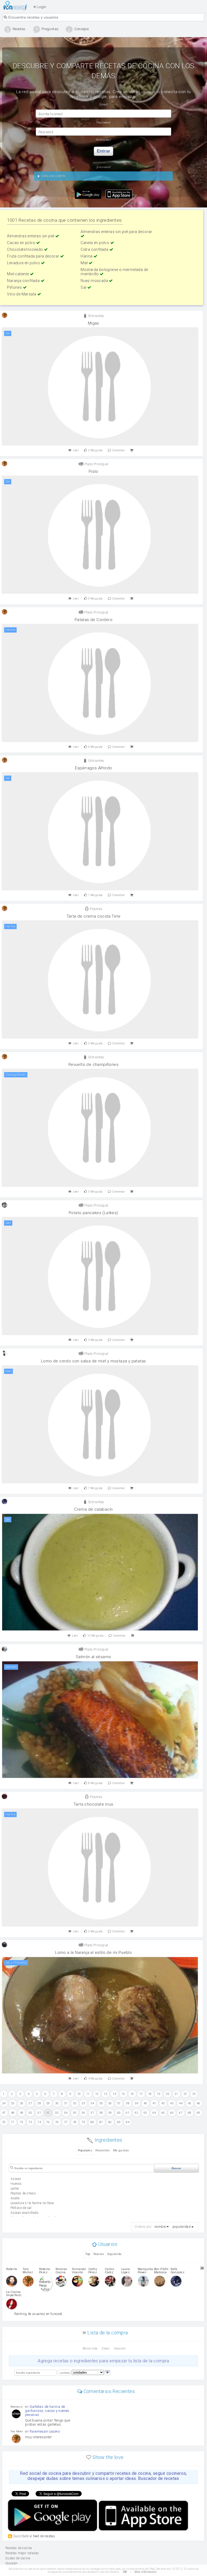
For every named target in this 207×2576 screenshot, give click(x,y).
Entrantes (96, 316)
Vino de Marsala (22, 294)
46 (199, 2103)
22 (185, 2094)
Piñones (15, 287)
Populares (85, 2150)
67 (181, 2113)
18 (150, 2094)
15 (123, 2094)
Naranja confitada (24, 281)
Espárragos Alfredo (93, 768)
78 (75, 2122)
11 (88, 2094)
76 (57, 2122)
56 (83, 2113)
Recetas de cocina (17, 6)
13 (106, 2094)
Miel (85, 263)
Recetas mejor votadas (22, 2553)
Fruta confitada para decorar (34, 256)
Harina (87, 256)
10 (79, 2094)
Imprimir (120, 2348)
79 (83, 2122)
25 (13, 2103)
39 (137, 2103)
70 (4, 2122)
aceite (15, 2198)
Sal (84, 287)
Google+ (12, 2563)
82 (110, 2122)
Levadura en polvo (24, 263)
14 (114, 2094)
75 (48, 2122)
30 (57, 2103)
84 (128, 2122)
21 (176, 2094)
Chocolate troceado (25, 249)
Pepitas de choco (23, 2193)
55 (75, 2113)
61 (128, 2113)
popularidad (182, 2227)
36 (110, 2103)
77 (66, 2122)
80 (92, 2122)
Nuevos (99, 2254)
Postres (96, 909)
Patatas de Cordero (94, 620)
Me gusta (95, 450)
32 (75, 2103)
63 (145, 2113)
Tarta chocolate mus (94, 1804)
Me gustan (121, 2150)
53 (57, 2113)
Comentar (119, 450)
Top (88, 2254)
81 (101, 2122)
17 (141, 2094)
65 (163, 2113)
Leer (76, 450)
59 (110, 2113)
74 (39, 2122)
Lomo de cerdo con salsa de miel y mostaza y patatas (93, 1361)
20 (168, 2094)
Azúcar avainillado (24, 2213)
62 (137, 2113)
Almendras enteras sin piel (31, 236)
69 (199, 2113)
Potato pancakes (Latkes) (94, 1213)
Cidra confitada (95, 249)
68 (190, 2113)
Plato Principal (96, 464)
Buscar (176, 2168)
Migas (94, 323)
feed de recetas (44, 2536)
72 (22, 2122)
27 (30, 2103)
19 (159, 2094)
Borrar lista (90, 2348)
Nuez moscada (95, 281)
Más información (146, 2572)
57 (92, 2113)
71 (13, 2122)
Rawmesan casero (45, 2431)
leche (15, 2189)
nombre (160, 2227)
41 (154, 2103)
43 (172, 2103)
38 (128, 2103)
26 (22, 2103)
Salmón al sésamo (93, 1657)
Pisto (94, 471)
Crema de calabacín (93, 1509)
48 (13, 2113)
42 (163, 2103)
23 (194, 2094)
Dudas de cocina (18, 2558)
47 (4, 2113)
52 (48, 2113)
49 (22, 2113)
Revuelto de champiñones (94, 1065)
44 (181, 2103)
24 (4, 2103)
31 (66, 2103)
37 (119, 2103)
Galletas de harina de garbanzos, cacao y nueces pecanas (47, 2411)
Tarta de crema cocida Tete (94, 916)
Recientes (103, 2150)
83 (119, 2122)
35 (101, 2103)
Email (106, 2348)
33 (83, 2103)
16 (132, 2094)
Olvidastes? (103, 140)
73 (30, 2122)
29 (48, 2103)
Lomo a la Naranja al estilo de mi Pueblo (93, 1953)
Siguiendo (114, 2254)
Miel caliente (18, 274)
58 (101, 2113)
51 (39, 2113)
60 (119, 2113)
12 (97, 2094)
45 (190, 2103)
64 (154, 2113)
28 (39, 2103)
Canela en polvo (95, 243)
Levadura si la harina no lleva (32, 2203)
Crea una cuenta (53, 176)
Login (41, 7)
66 (172, 2113)
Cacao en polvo (22, 243)
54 (66, 2113)
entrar (103, 151)
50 (30, 2113)
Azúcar (16, 2179)
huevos (16, 2184)
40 (145, 2103)
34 (92, 2103)
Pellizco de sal (21, 2208)
